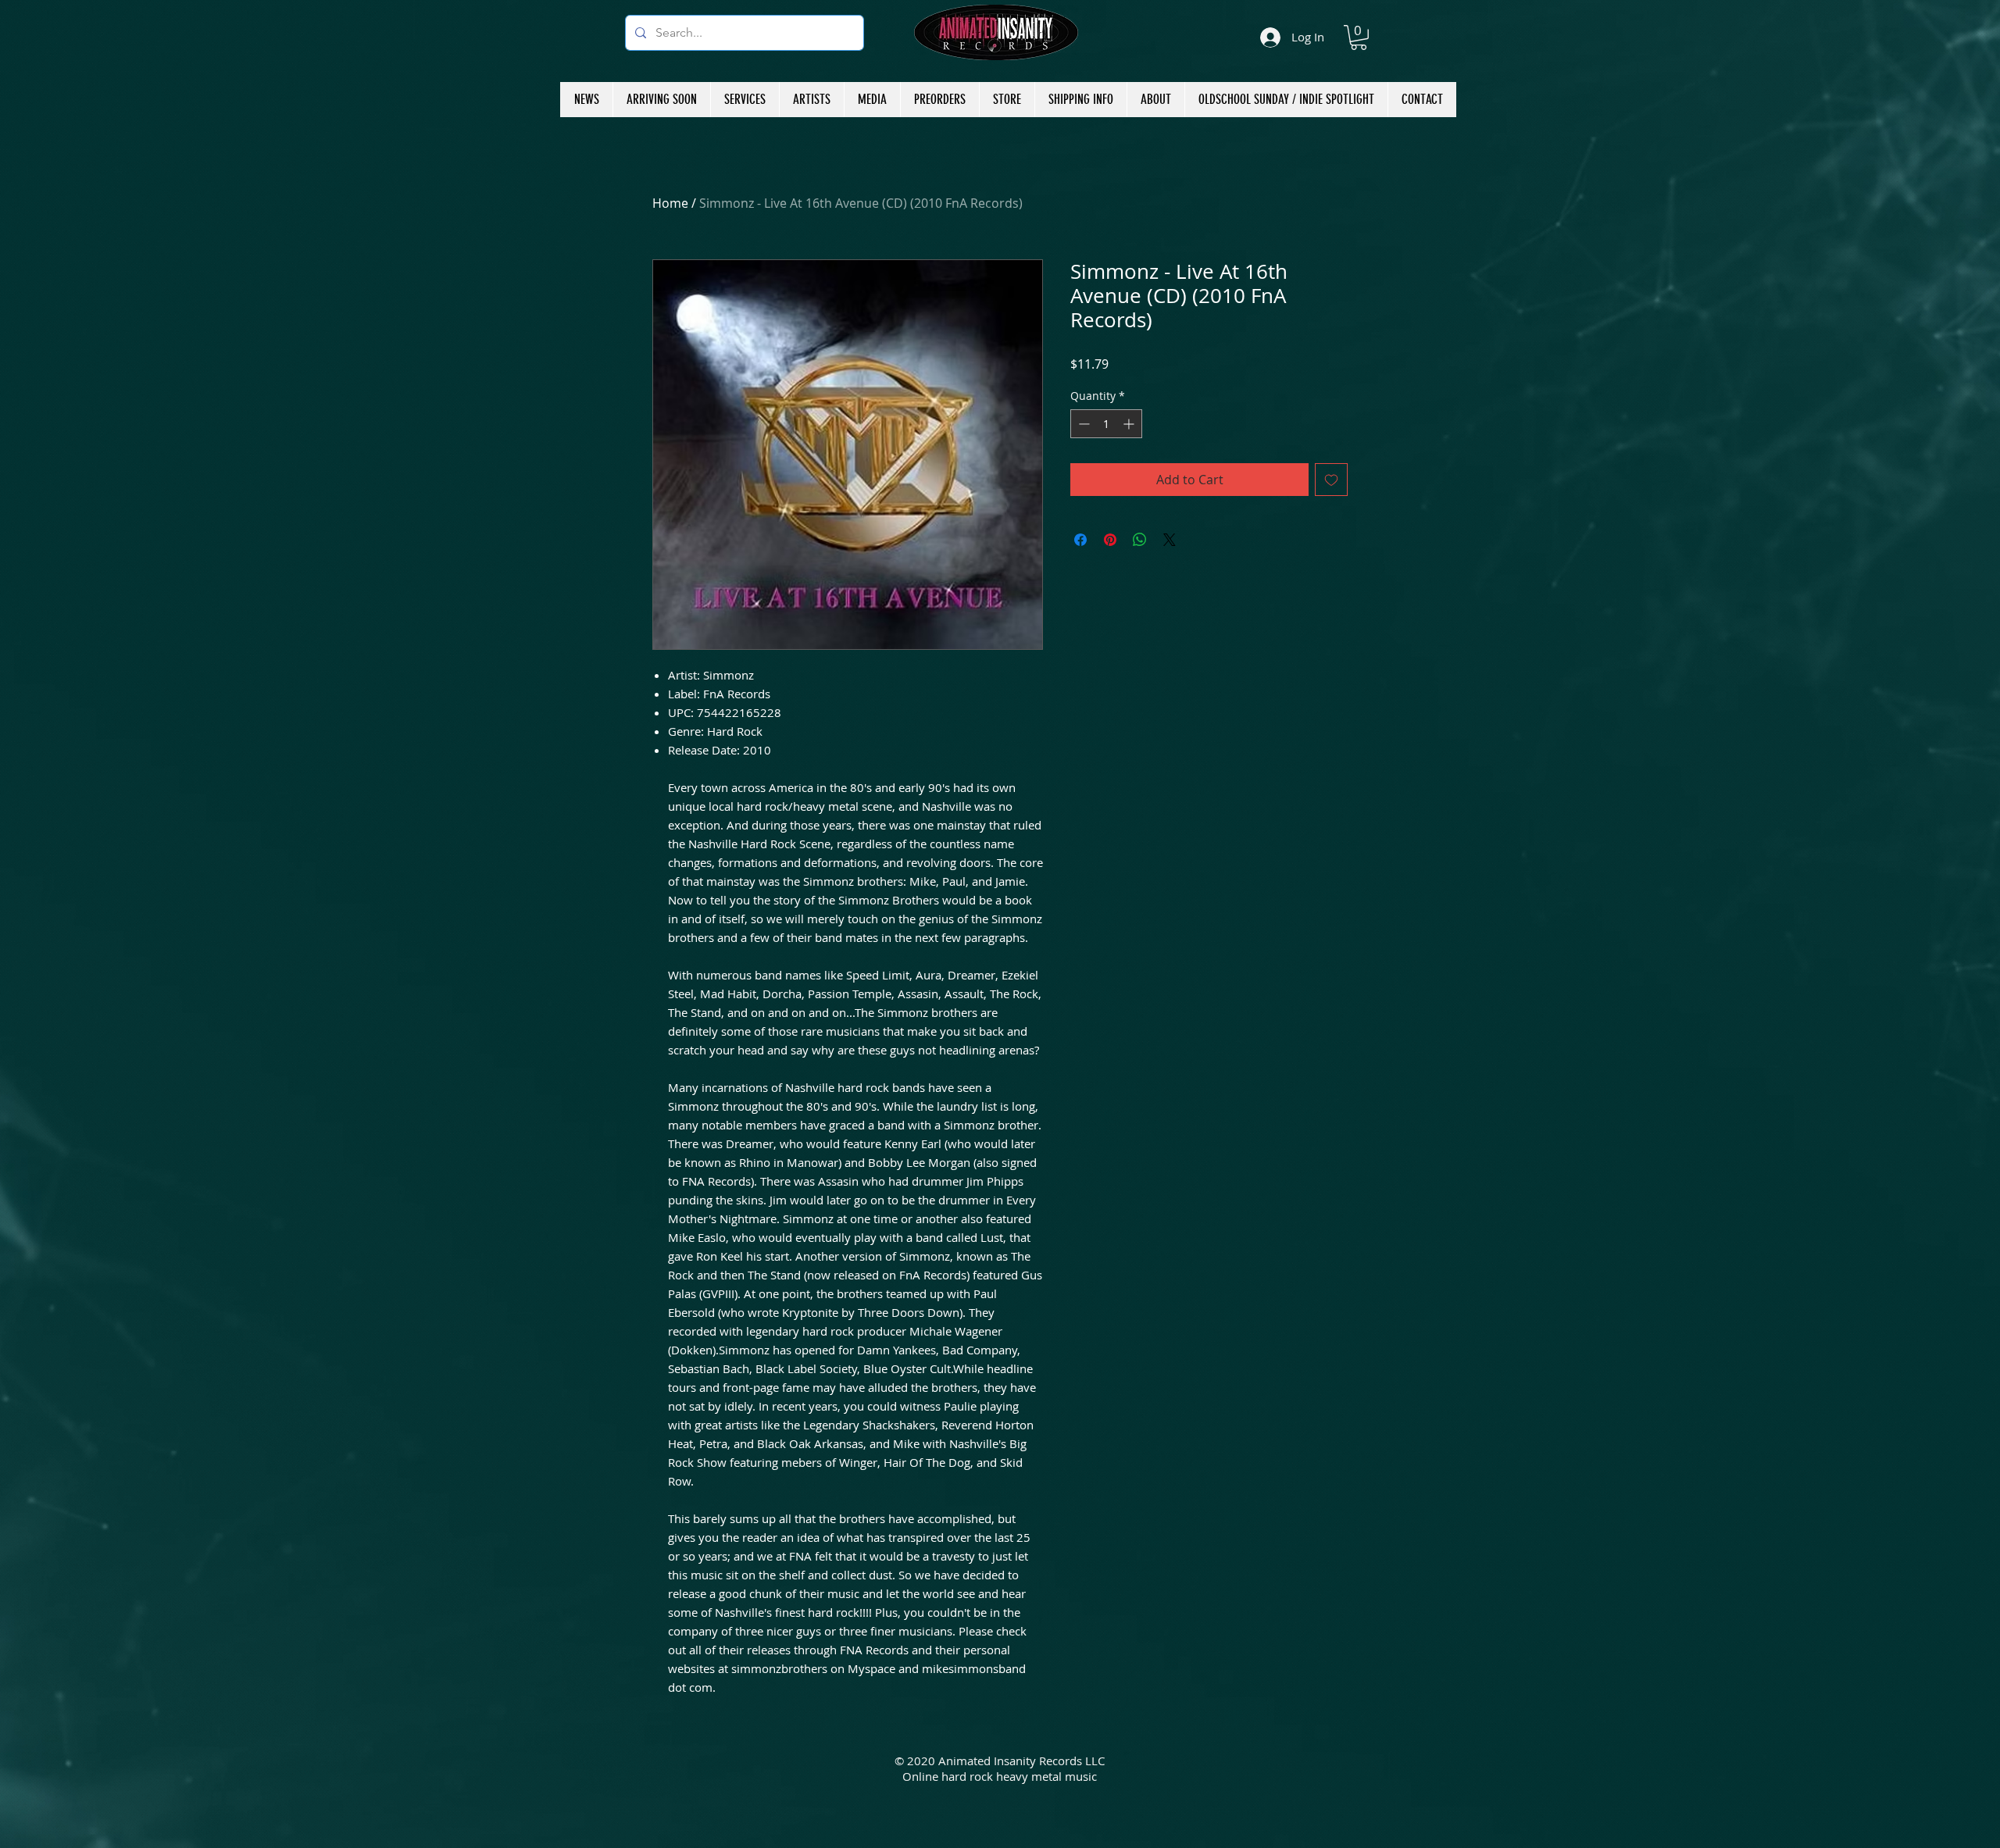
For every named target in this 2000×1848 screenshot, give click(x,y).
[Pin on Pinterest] (1110, 540)
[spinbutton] (1106, 424)
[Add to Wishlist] (1331, 480)
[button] (1359, 37)
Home (670, 203)
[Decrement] (1082, 424)
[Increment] (1130, 424)
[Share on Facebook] (1080, 540)
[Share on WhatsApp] (1140, 540)
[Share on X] (1170, 540)
